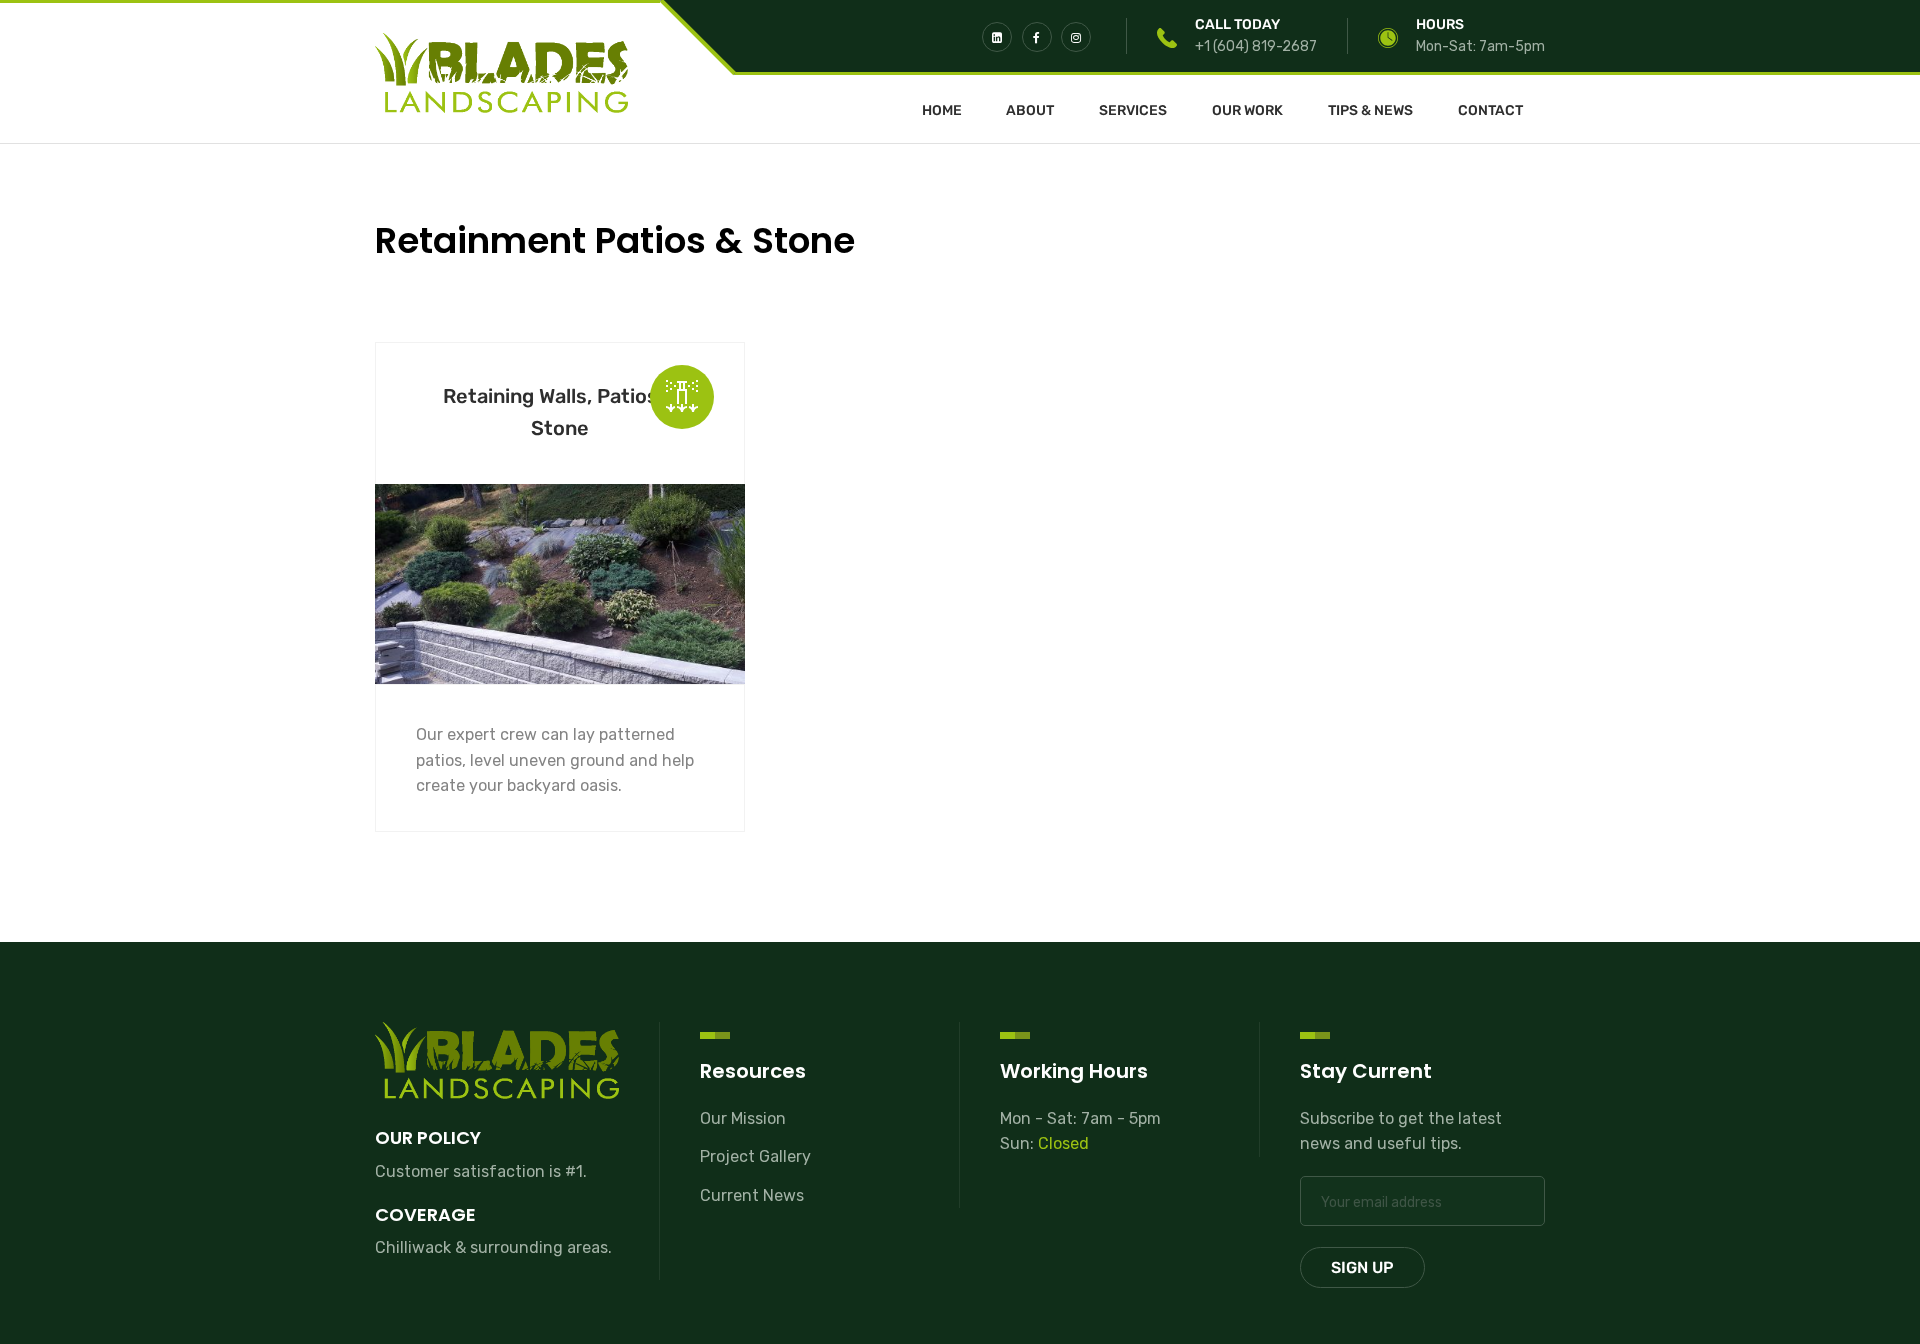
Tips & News (1370, 111)
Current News (752, 1195)
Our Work (1247, 111)
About (1030, 111)
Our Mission (743, 1118)
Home (942, 111)
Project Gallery (755, 1156)
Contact (1490, 111)
